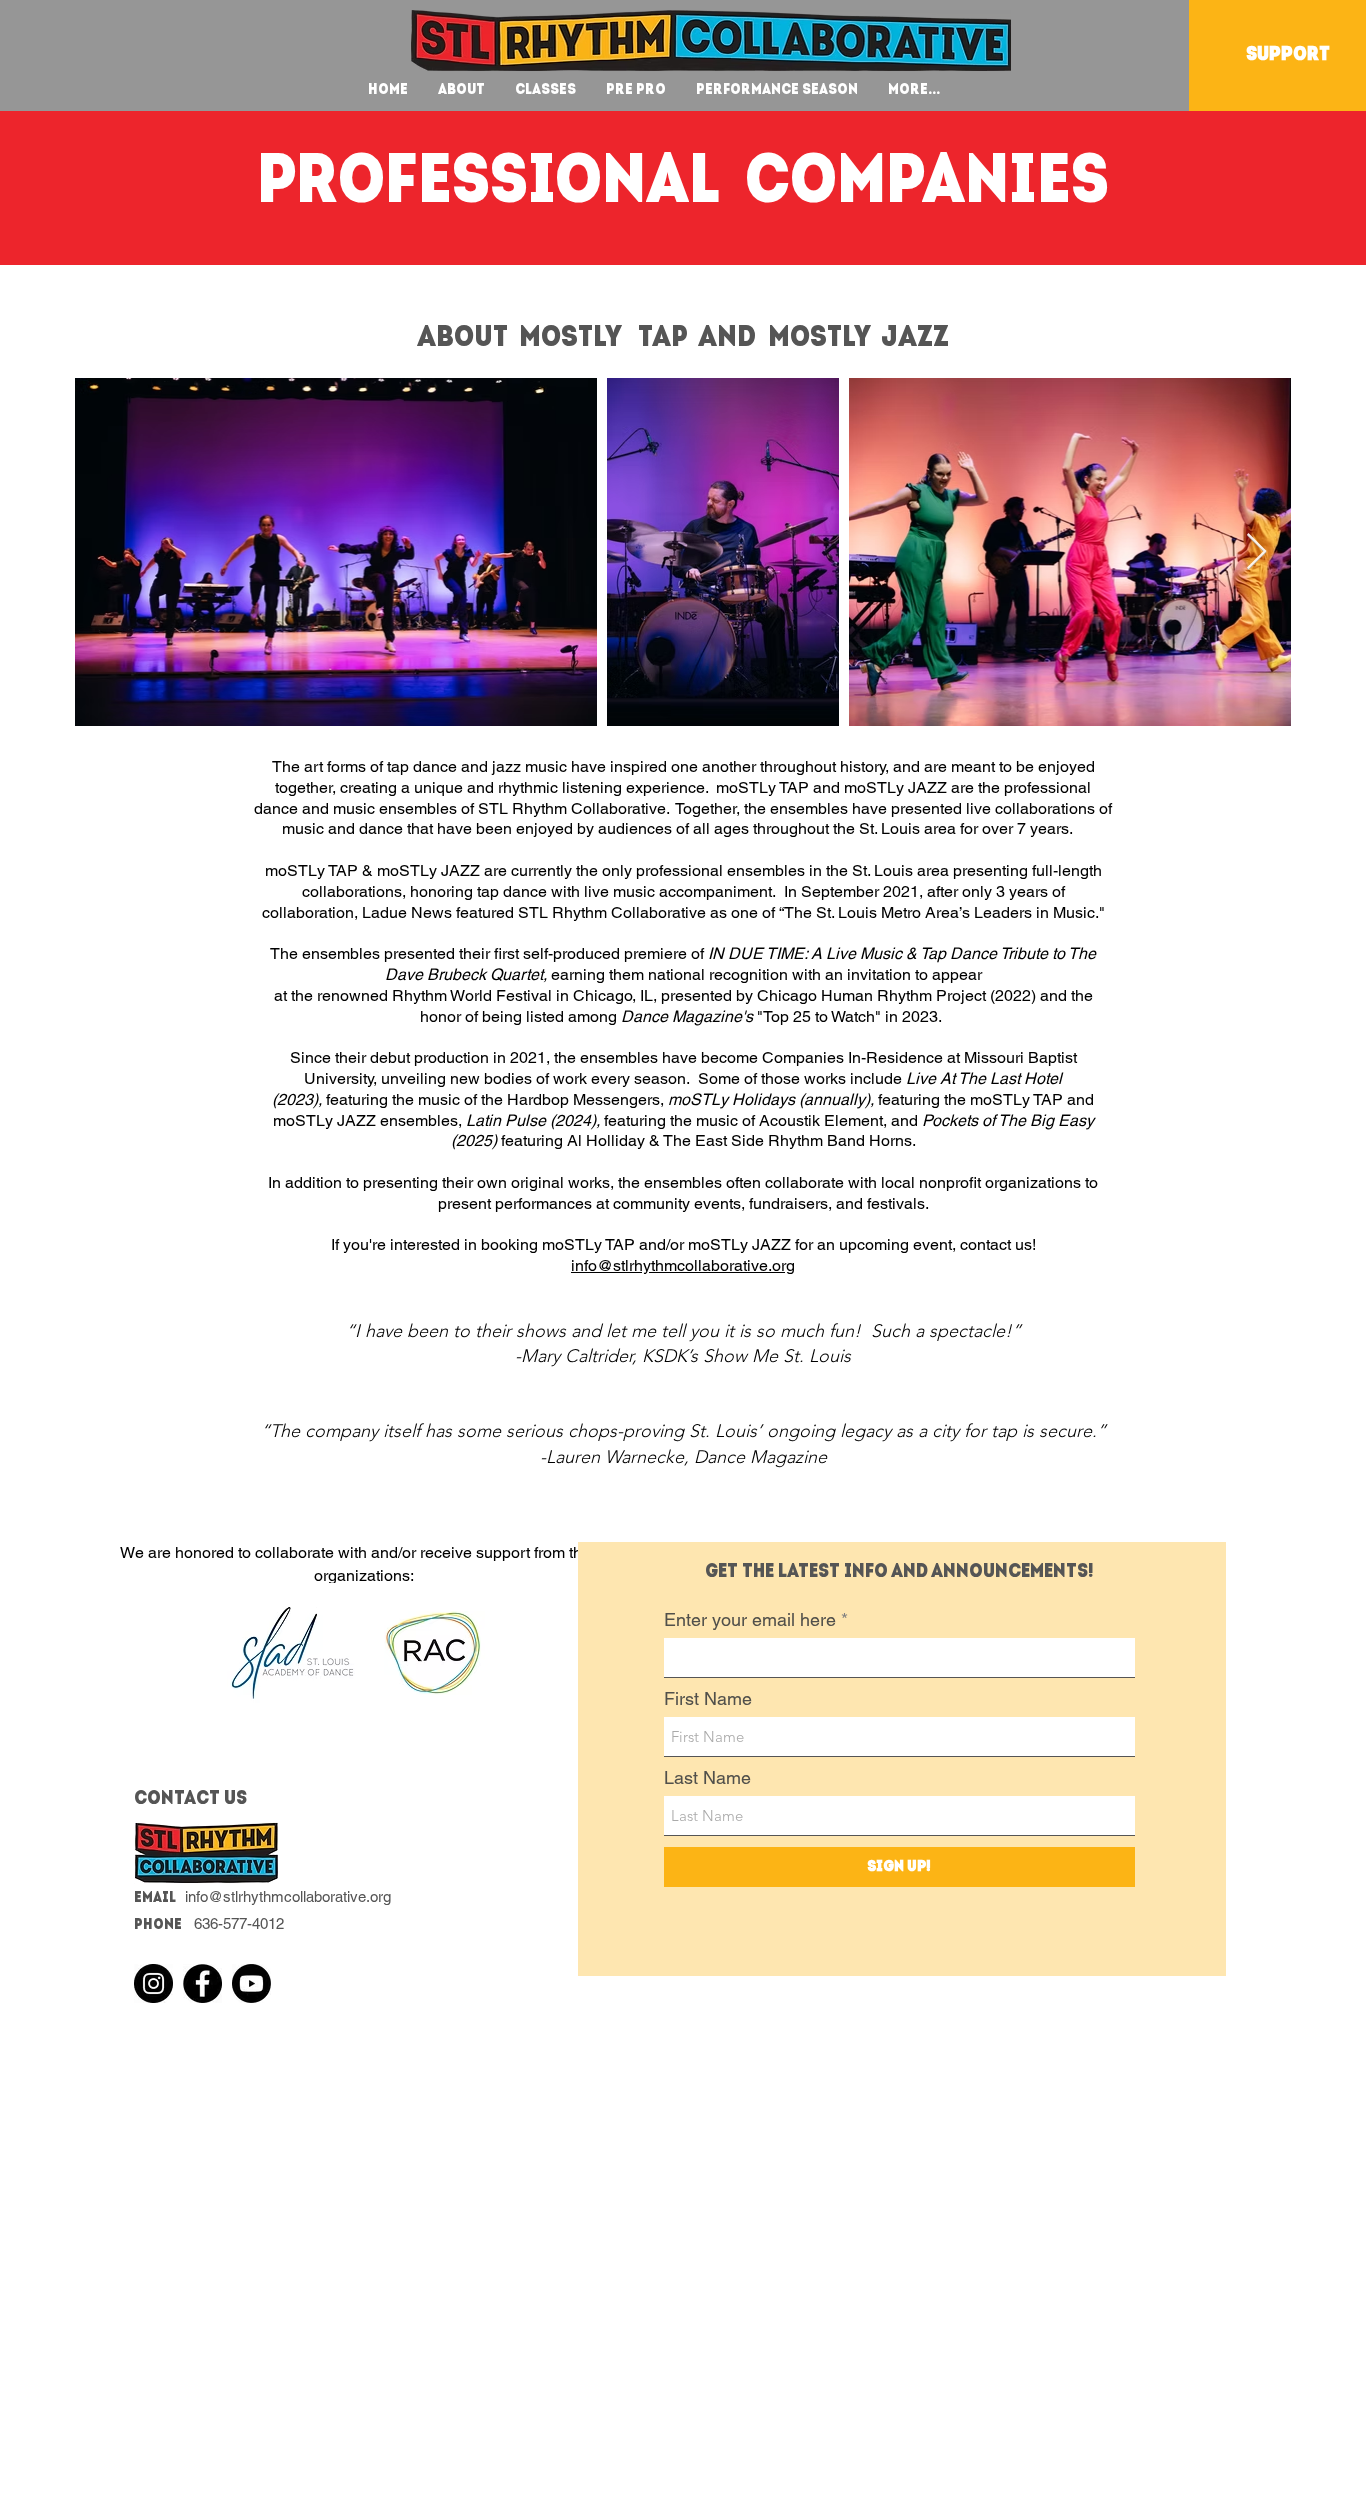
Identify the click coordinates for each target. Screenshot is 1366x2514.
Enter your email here (750, 1620)
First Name (708, 1699)
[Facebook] (202, 1983)
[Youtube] (251, 1983)
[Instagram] (153, 1983)
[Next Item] (1256, 552)
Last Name (707, 1778)
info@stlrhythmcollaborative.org (683, 1265)
